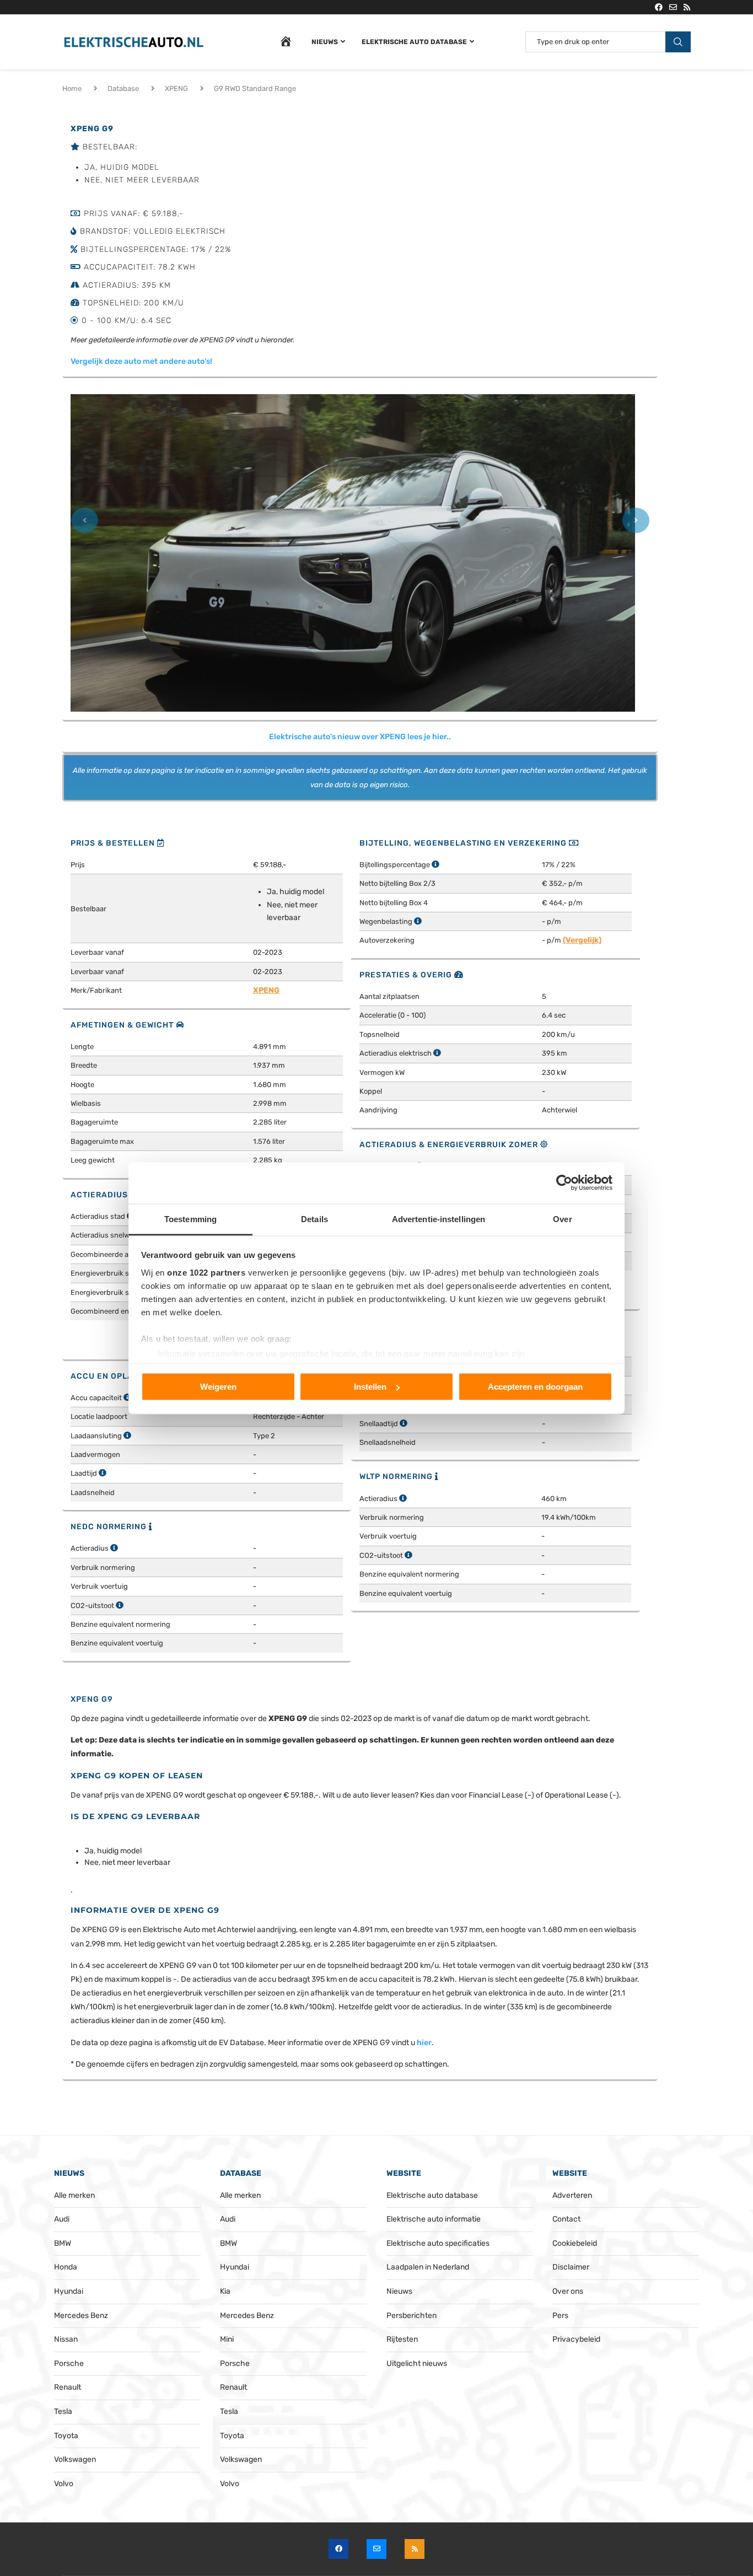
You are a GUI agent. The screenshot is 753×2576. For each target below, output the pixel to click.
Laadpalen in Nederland (428, 2267)
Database (123, 88)
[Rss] (687, 7)
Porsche (69, 2363)
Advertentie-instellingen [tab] (439, 1219)
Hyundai (69, 2291)
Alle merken (74, 2195)
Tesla (63, 2411)
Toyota (66, 2436)
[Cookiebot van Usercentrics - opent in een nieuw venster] (564, 1183)
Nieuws (325, 42)
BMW (63, 2243)
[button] (84, 523)
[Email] (673, 7)
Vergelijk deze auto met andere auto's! (141, 361)
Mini (227, 2339)
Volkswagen (75, 2459)
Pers (560, 2316)
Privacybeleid (576, 2339)
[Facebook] (659, 7)
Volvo (64, 2484)
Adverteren (572, 2195)
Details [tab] (314, 1219)
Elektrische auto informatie (434, 2219)
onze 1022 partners (206, 1272)
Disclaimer (571, 2267)
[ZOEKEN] (678, 42)
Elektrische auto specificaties (438, 2243)
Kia (225, 2291)
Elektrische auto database (414, 42)
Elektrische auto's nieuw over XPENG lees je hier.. (360, 737)
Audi (62, 2219)
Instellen (370, 1387)
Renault (68, 2387)
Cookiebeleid (575, 2243)
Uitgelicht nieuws (417, 2363)
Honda (66, 2267)
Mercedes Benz (81, 2316)
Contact (566, 2219)
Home (72, 88)
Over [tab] (562, 1219)
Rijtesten (402, 2339)
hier (424, 2043)
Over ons (568, 2291)
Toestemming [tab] (190, 1219)
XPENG (176, 88)
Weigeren (218, 1387)
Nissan (66, 2339)
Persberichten (412, 2316)
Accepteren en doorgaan (535, 1387)
